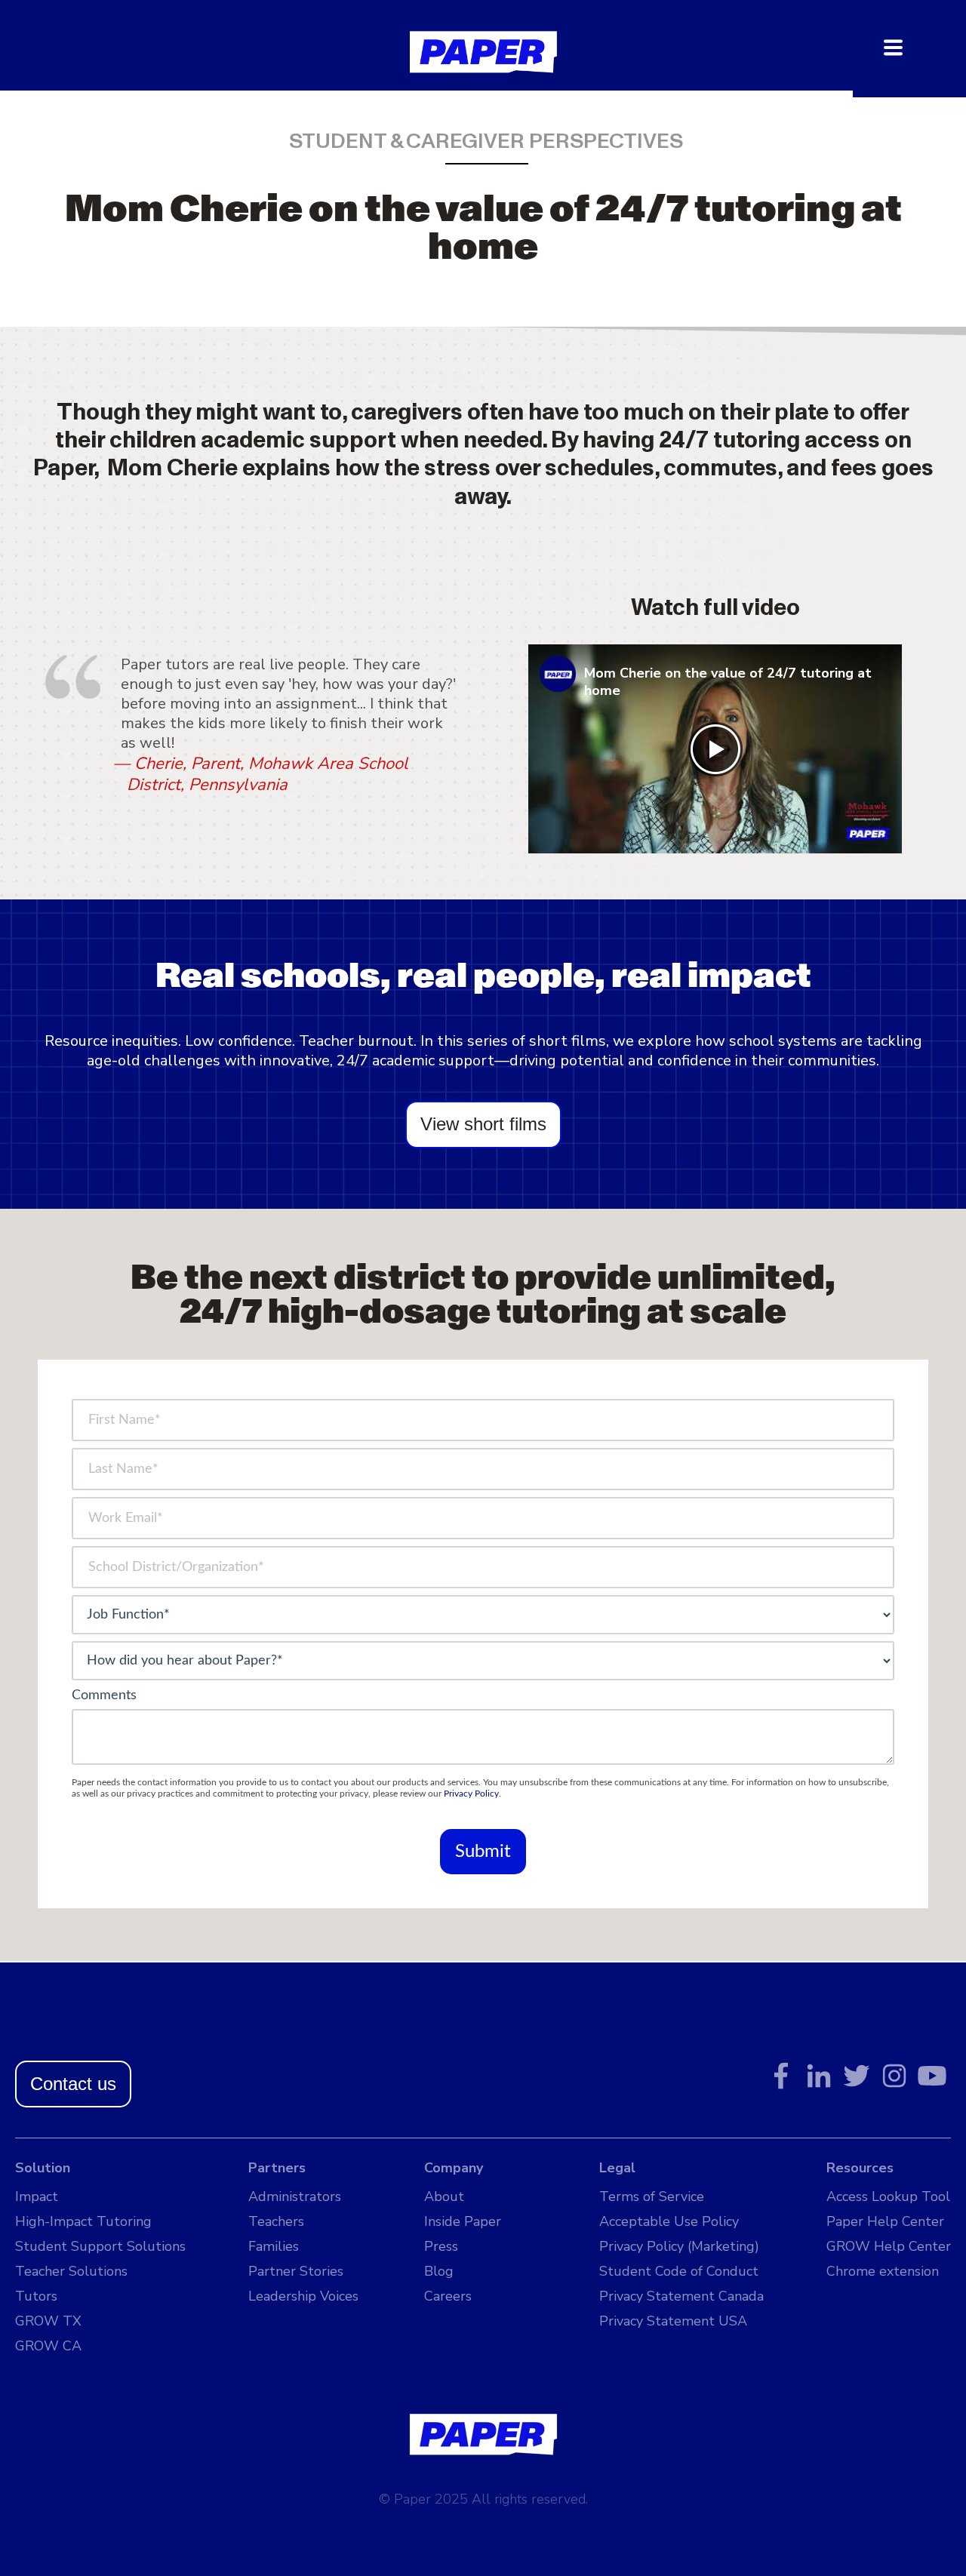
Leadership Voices (303, 2296)
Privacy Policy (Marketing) (679, 2246)
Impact (37, 2196)
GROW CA (48, 2346)
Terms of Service (652, 2196)
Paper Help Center (885, 2221)
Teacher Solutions (71, 2271)
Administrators (295, 2196)
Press (441, 2246)
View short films (483, 1124)
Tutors (36, 2296)
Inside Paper (463, 2221)
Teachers (276, 2221)
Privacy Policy (471, 1794)
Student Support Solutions (100, 2246)
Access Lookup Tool (888, 2196)
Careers (448, 2296)
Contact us (73, 2084)
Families (274, 2246)
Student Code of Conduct (679, 2271)
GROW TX (48, 2321)
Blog (439, 2271)
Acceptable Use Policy (669, 2221)
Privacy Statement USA (673, 2321)
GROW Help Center (889, 2246)
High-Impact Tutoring (83, 2221)
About (444, 2196)
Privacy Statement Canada (681, 2296)
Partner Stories (296, 2271)
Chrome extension (883, 2271)
